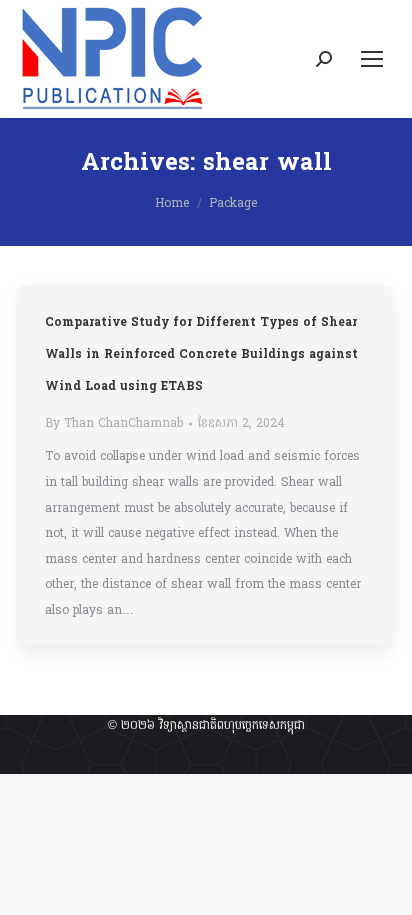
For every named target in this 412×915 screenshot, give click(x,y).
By (114, 424)
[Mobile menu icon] (372, 59)
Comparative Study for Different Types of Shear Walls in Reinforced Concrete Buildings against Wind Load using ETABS (201, 355)
